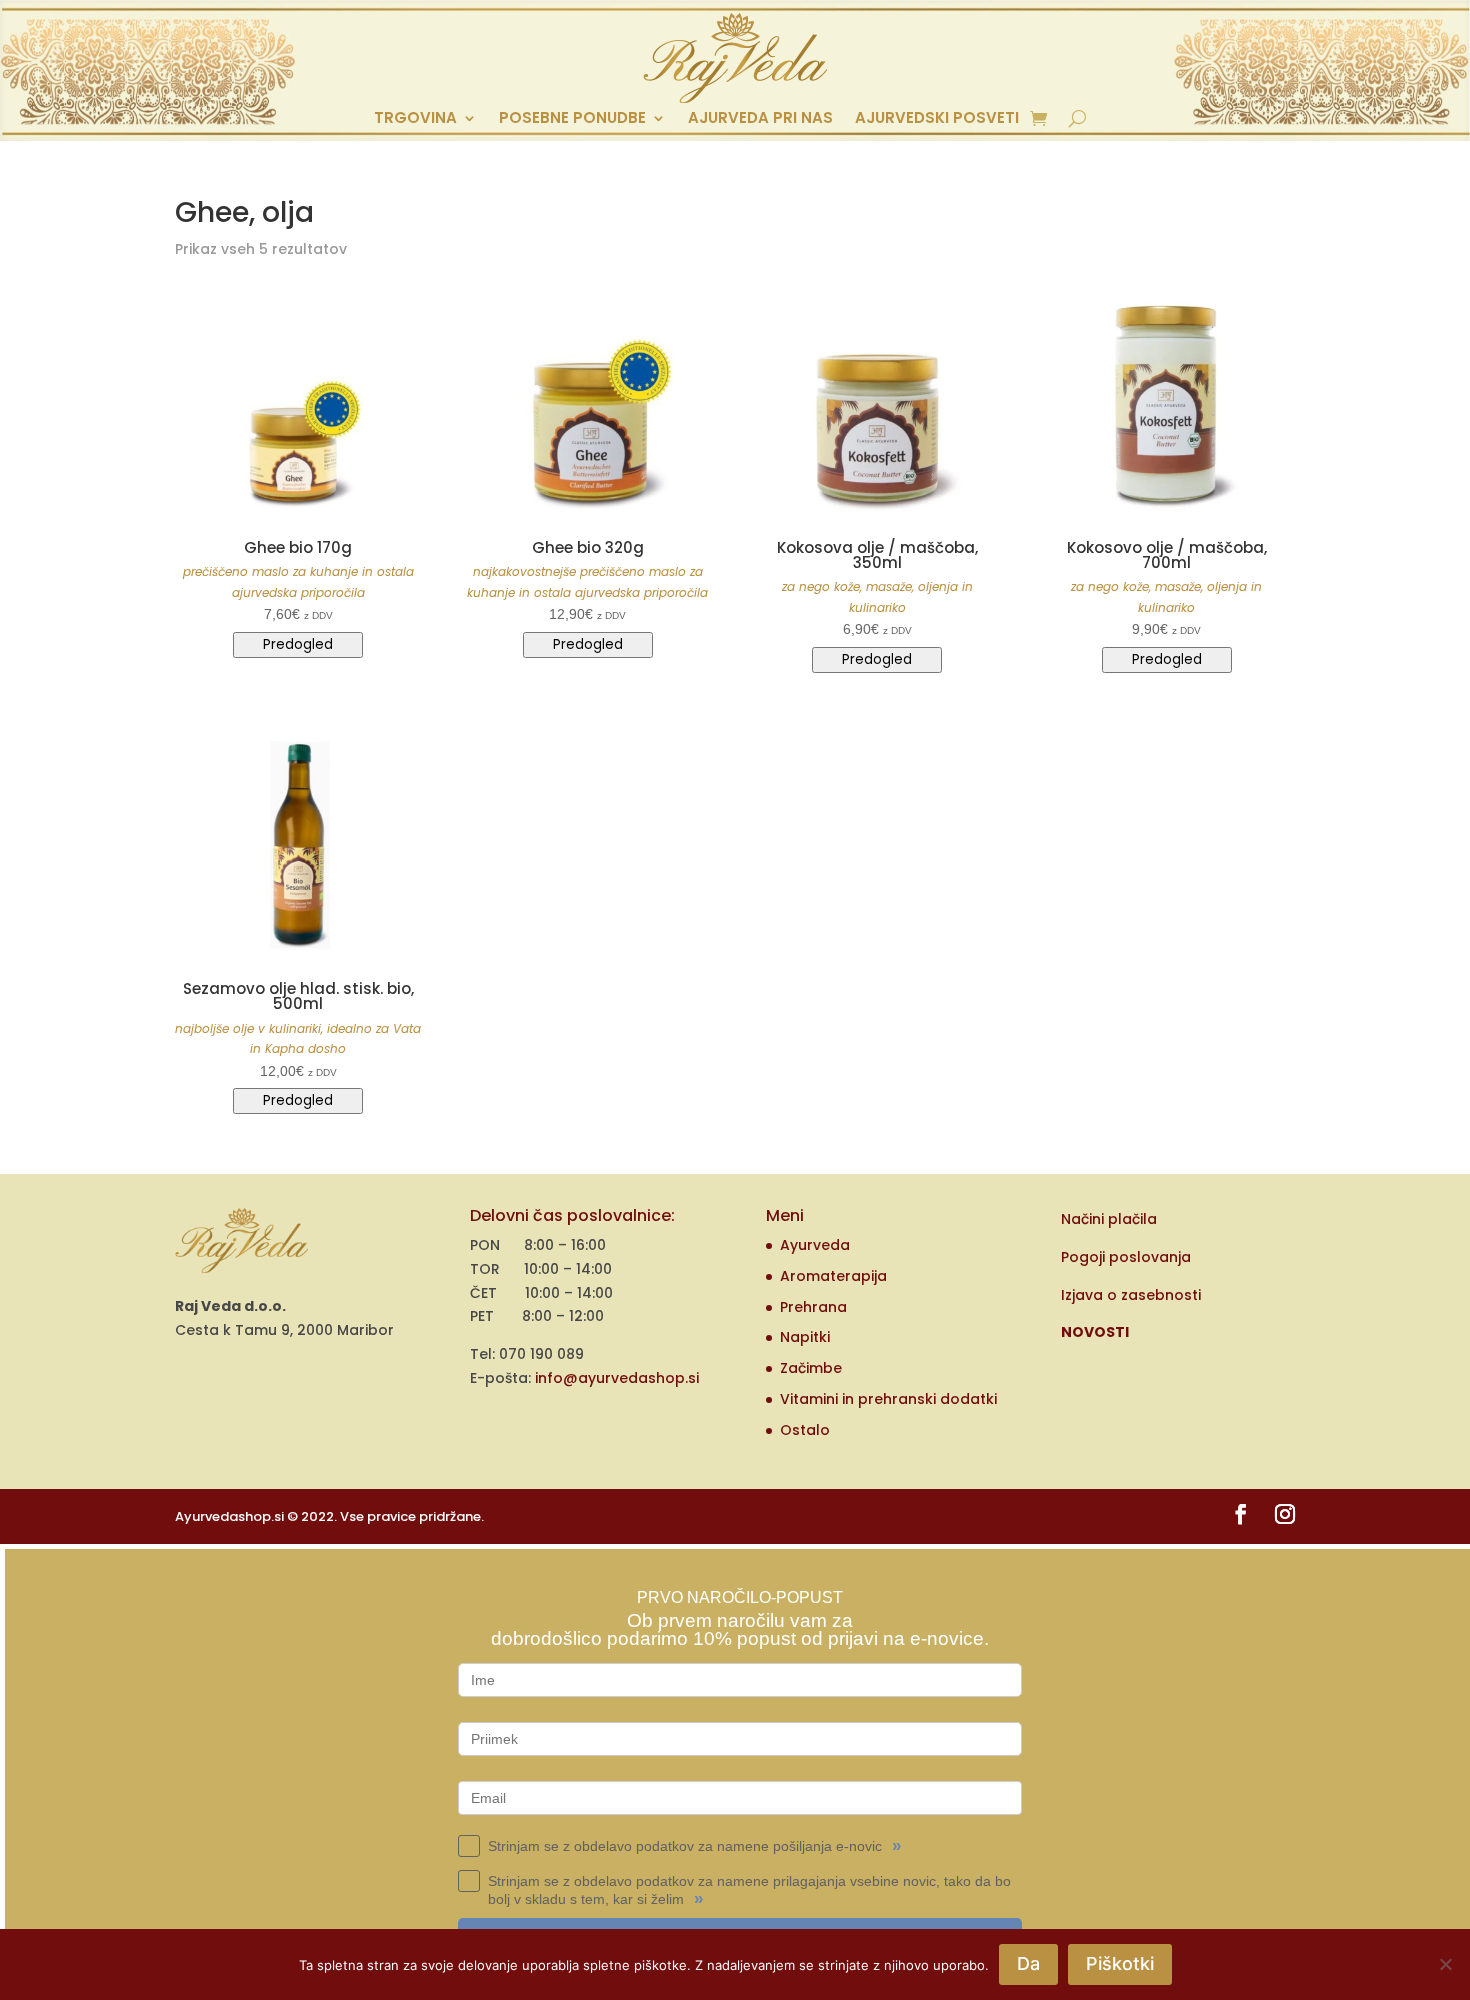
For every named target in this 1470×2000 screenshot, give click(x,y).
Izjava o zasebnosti (1131, 1295)
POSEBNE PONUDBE (572, 119)
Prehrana (813, 1307)
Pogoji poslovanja (1126, 1257)
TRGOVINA (415, 119)
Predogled (298, 644)
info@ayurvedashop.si (617, 1378)
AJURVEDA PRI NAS (760, 119)
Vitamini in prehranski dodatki (888, 1399)
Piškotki (1120, 1963)
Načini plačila (1109, 1219)
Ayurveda (815, 1245)
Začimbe (811, 1368)
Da (1028, 1963)
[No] (1445, 1964)
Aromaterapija (833, 1276)
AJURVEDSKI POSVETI (937, 119)
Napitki (805, 1337)
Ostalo (805, 1430)
